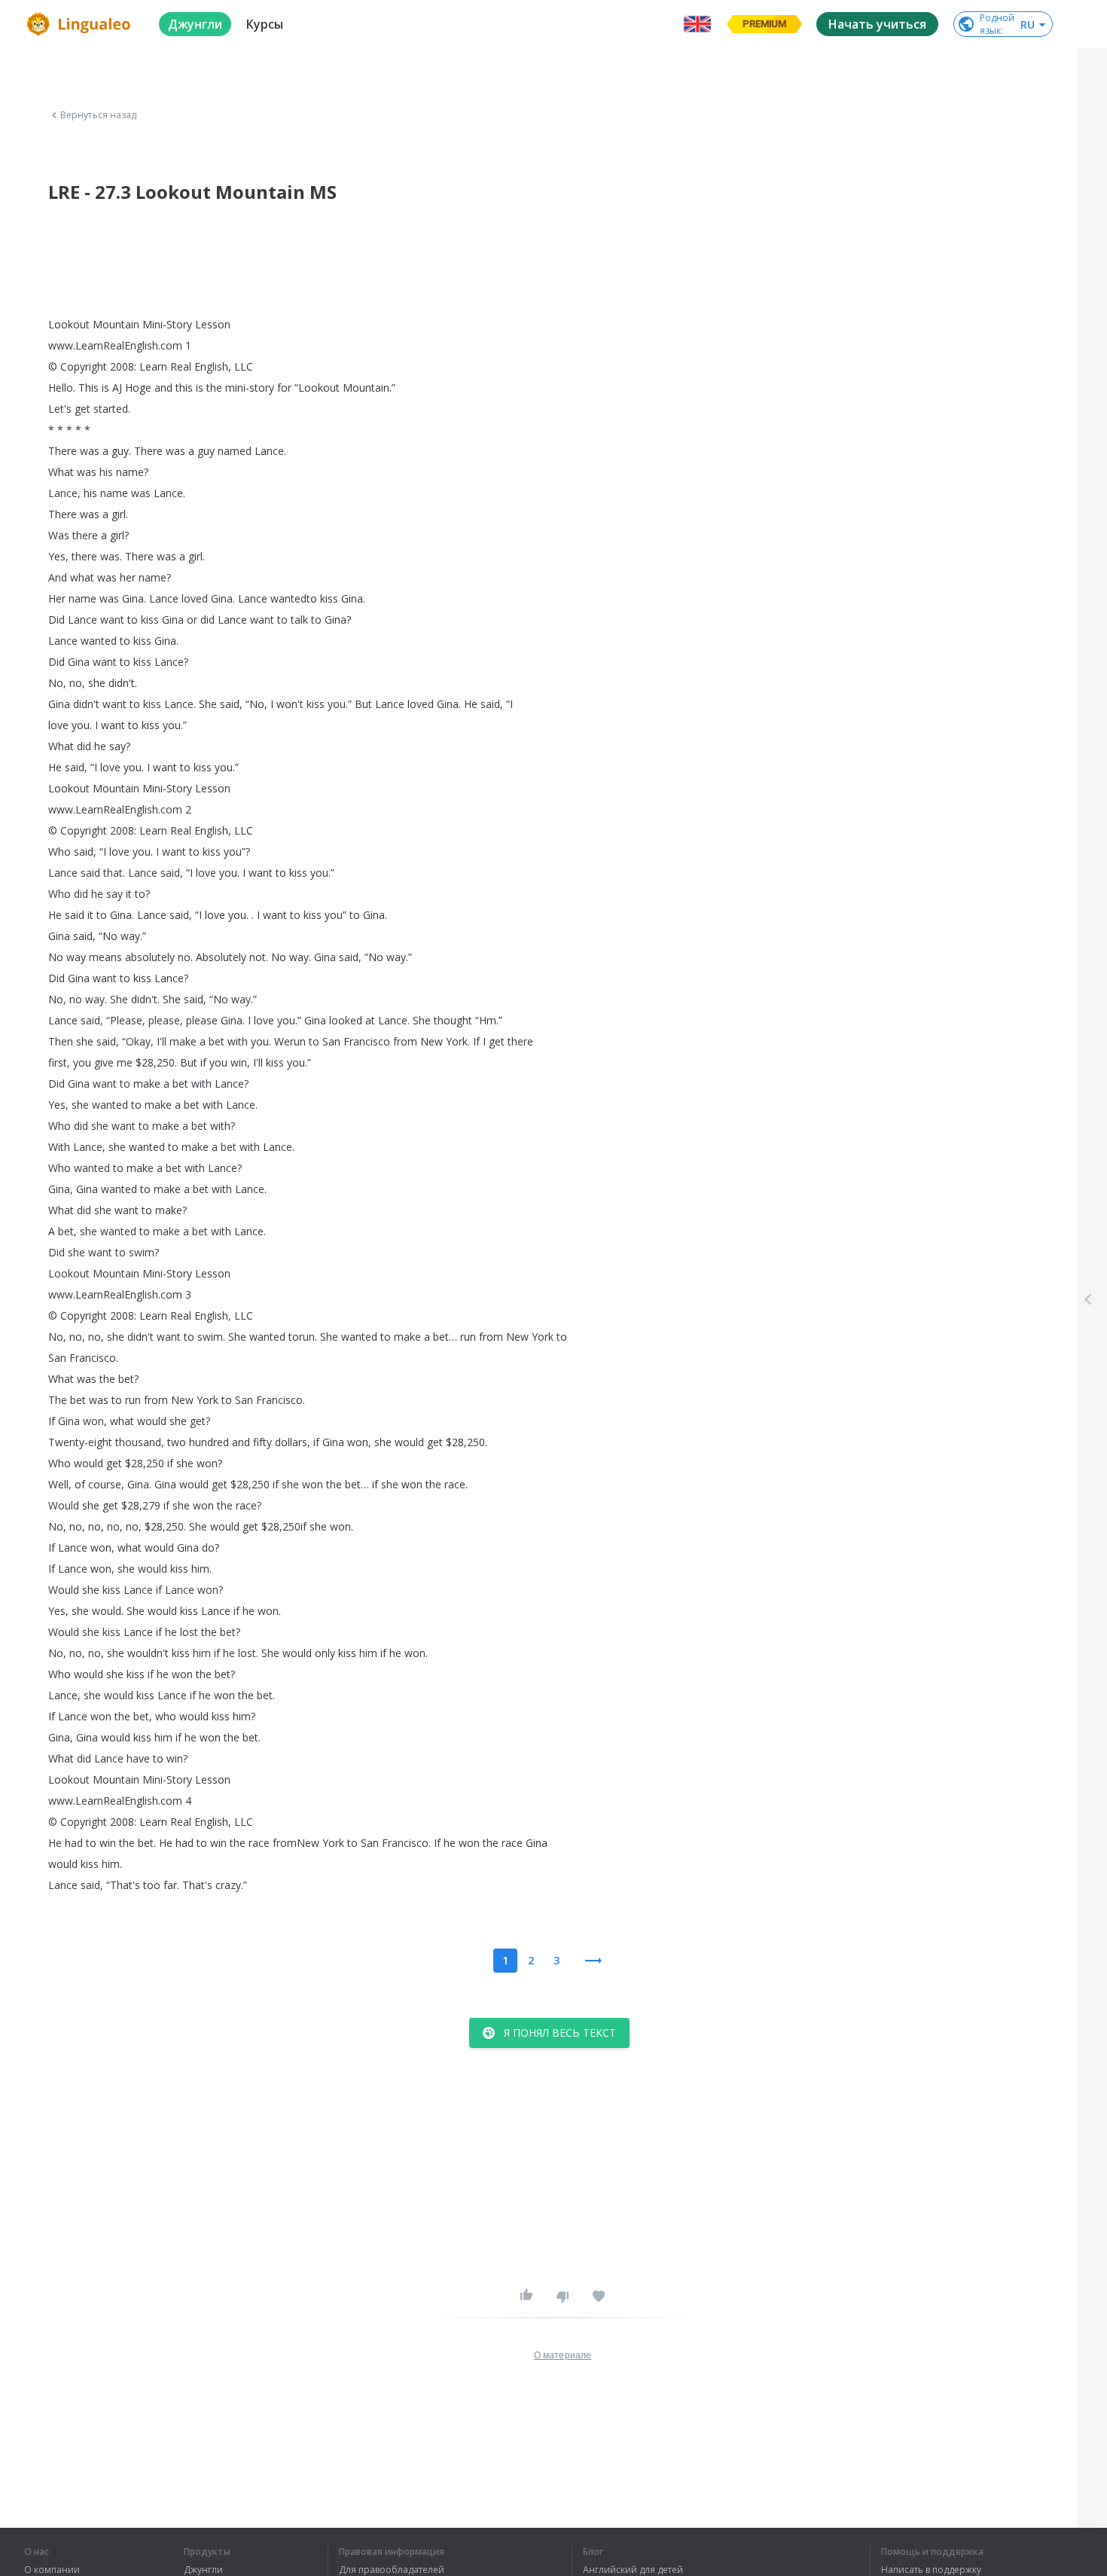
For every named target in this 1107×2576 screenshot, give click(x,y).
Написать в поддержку (931, 2570)
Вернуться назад (99, 115)
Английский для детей (633, 2570)
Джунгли (203, 2570)
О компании (52, 2570)
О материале (563, 2355)
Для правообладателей (392, 2570)
